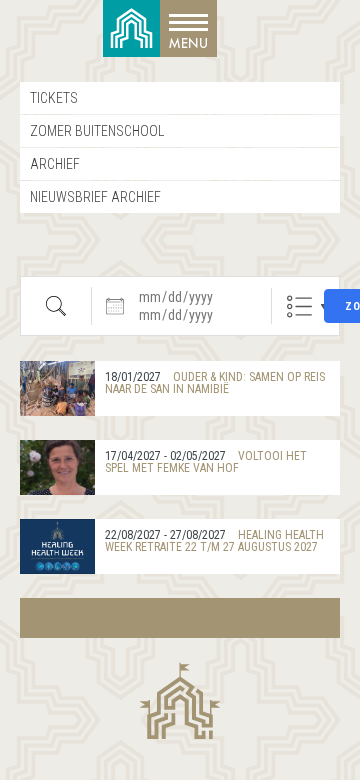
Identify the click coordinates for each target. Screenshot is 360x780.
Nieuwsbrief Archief (95, 197)
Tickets (54, 98)
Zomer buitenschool (97, 131)
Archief (55, 164)
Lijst (299, 306)
